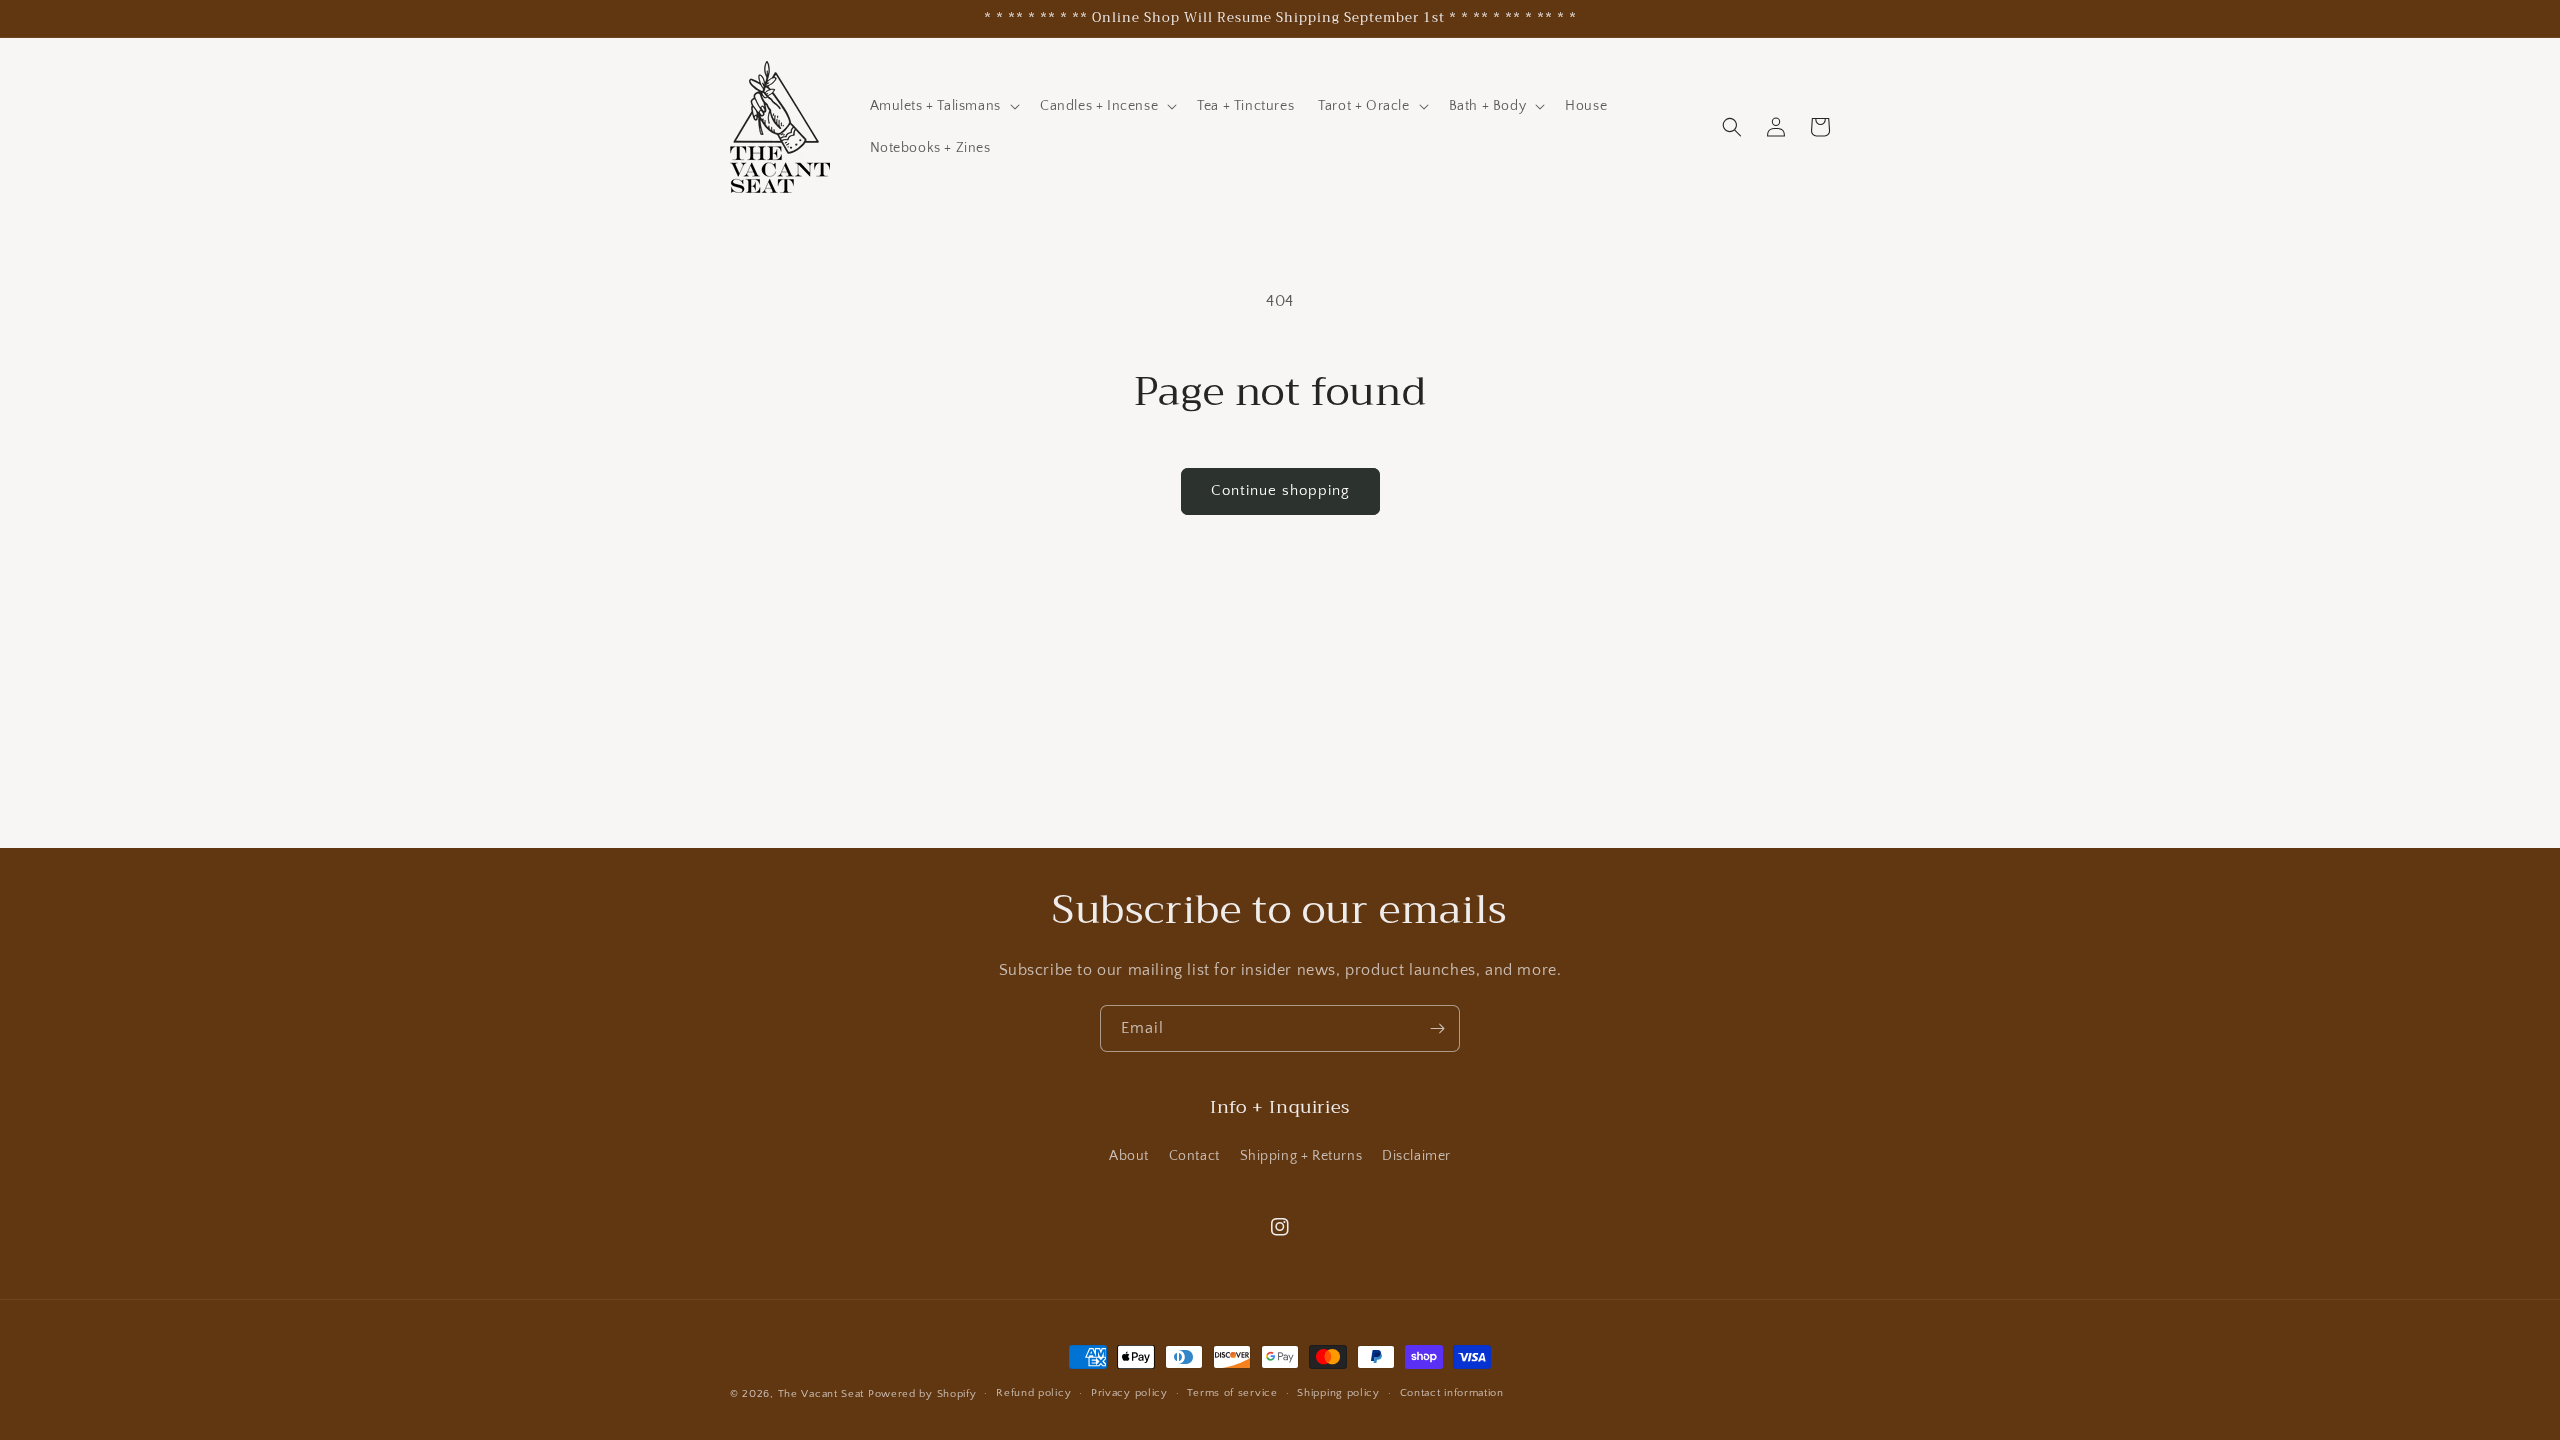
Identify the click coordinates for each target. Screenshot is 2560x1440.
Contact (1194, 1156)
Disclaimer (1416, 1156)
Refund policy (1033, 1393)
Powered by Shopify (922, 1394)
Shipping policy (1338, 1393)
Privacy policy (1129, 1393)
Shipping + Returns (1301, 1156)
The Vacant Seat (821, 1394)
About (1129, 1156)
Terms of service (1232, 1393)
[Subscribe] (1437, 1028)
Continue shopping (1280, 490)
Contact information (1452, 1393)
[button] (943, 106)
